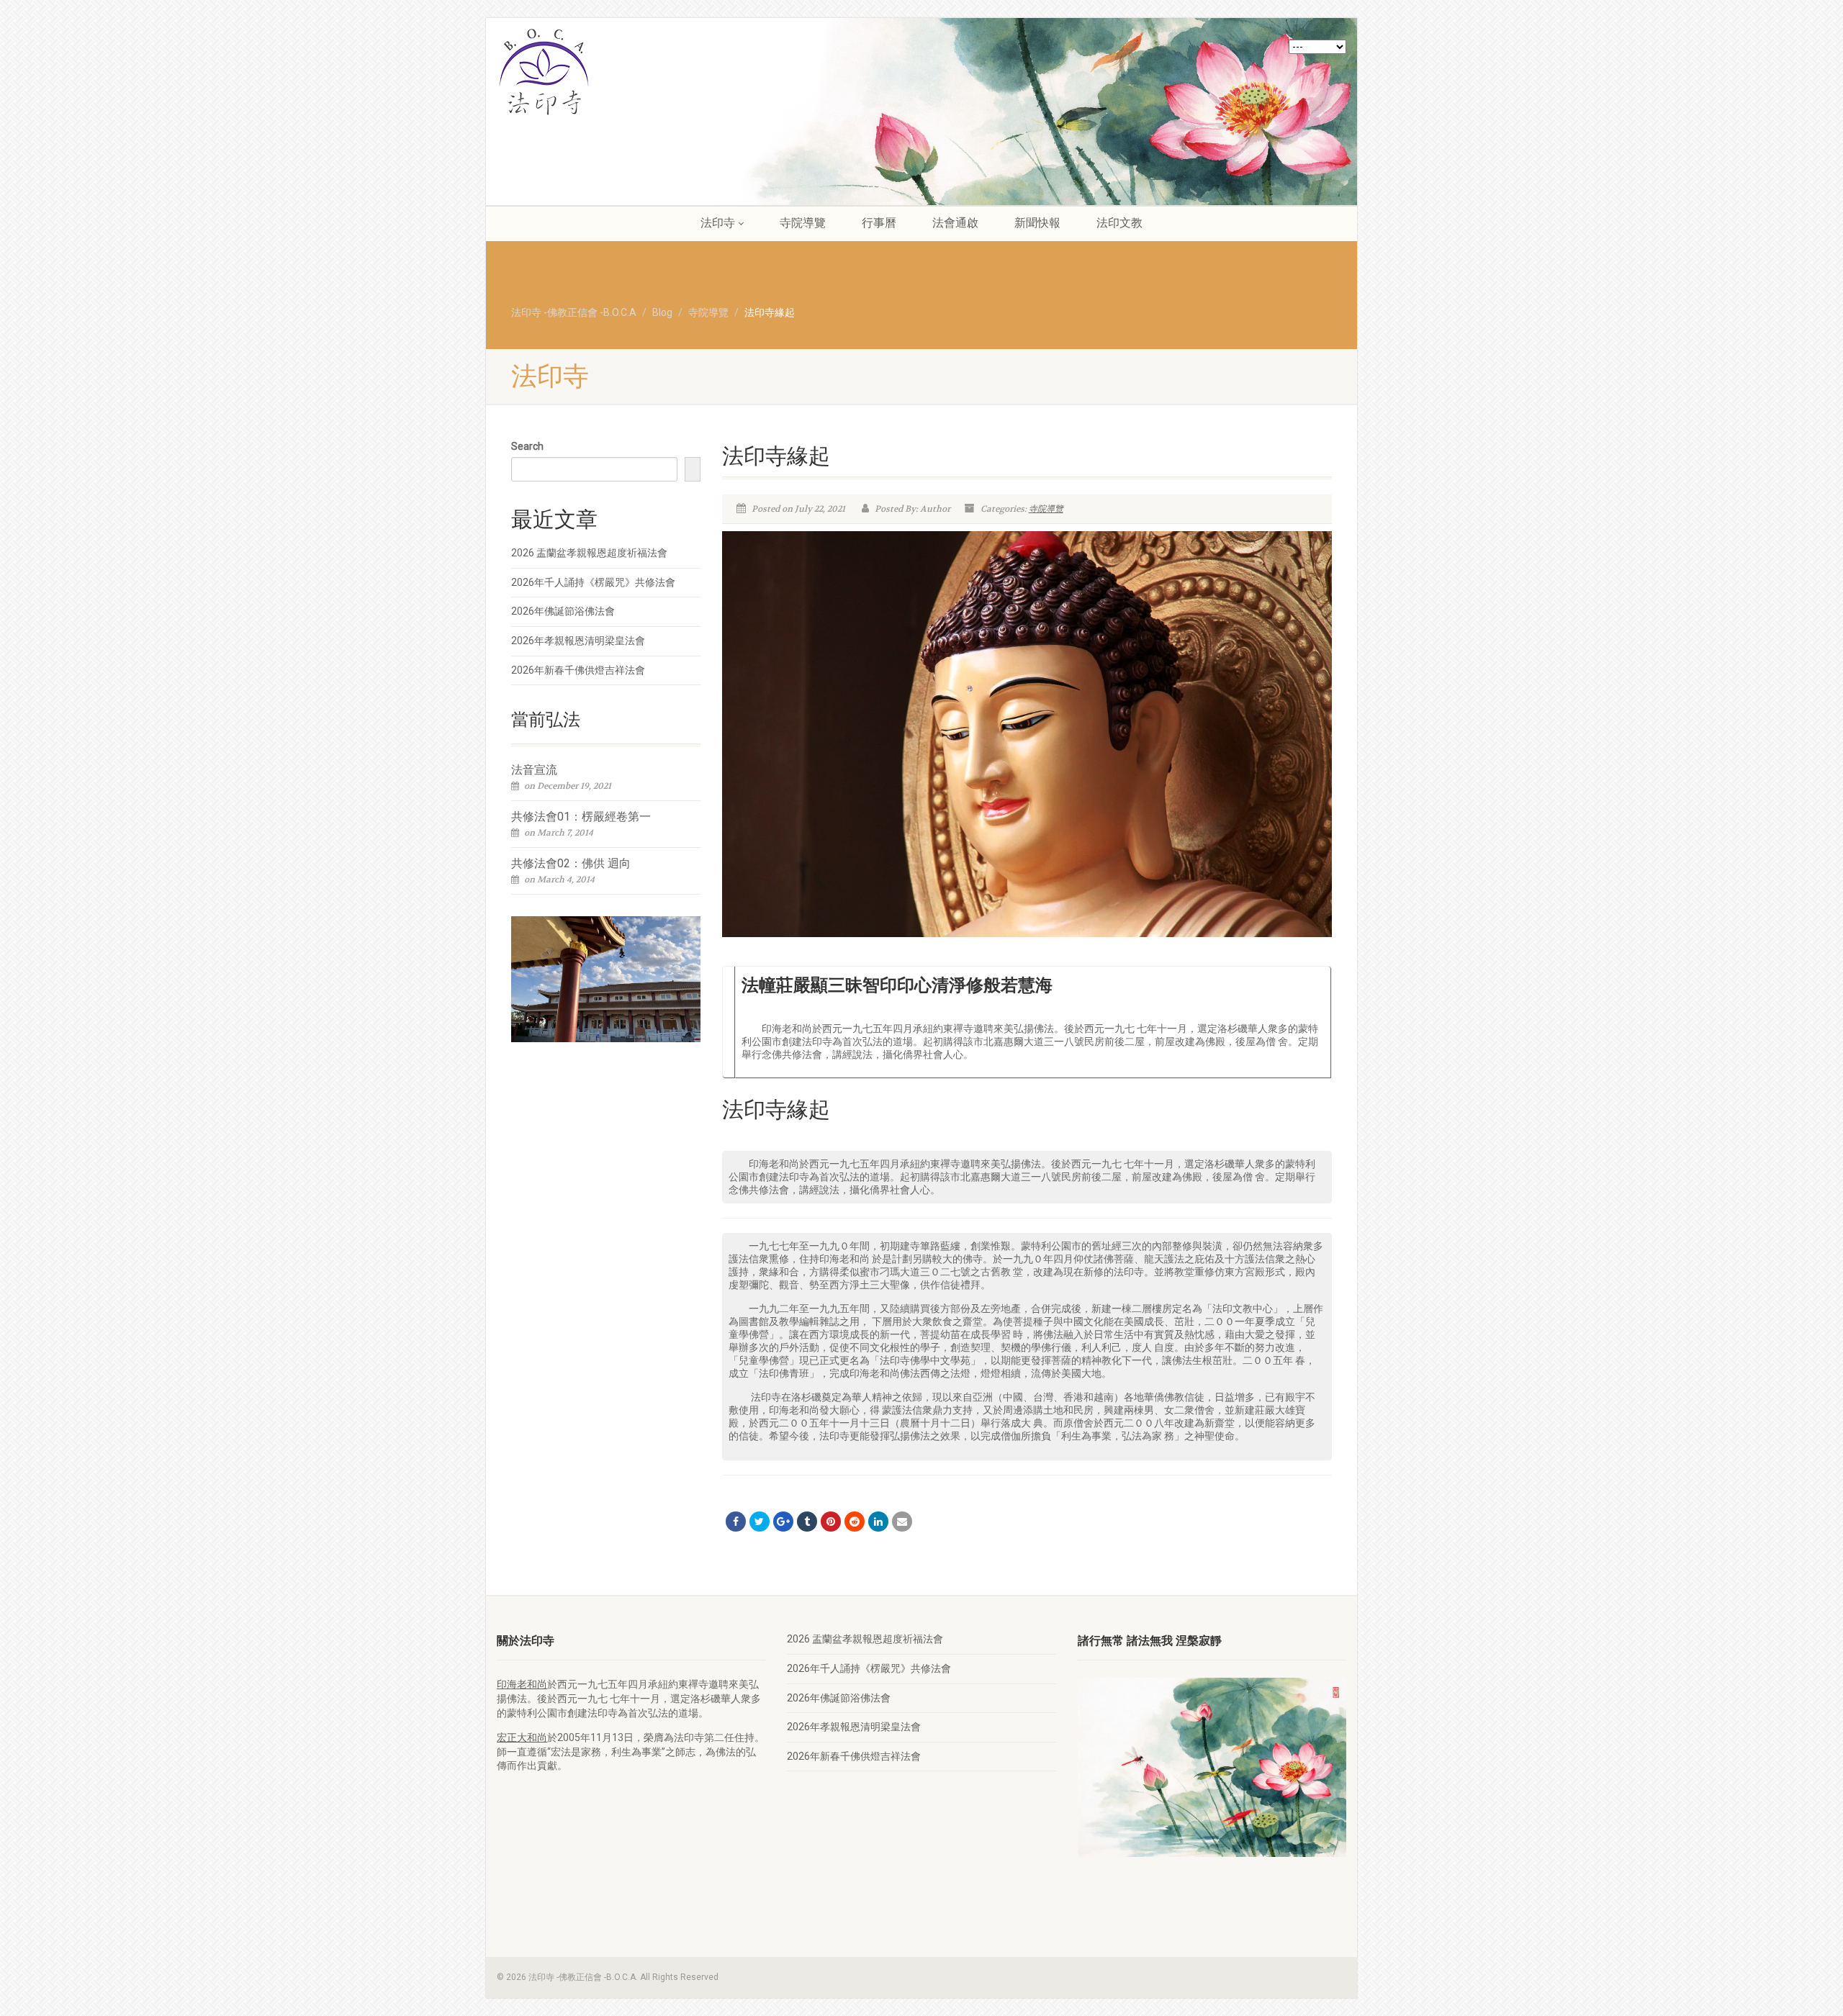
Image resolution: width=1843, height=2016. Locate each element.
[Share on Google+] (783, 1522)
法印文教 (1119, 223)
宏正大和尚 (522, 1737)
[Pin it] (831, 1522)
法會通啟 (955, 223)
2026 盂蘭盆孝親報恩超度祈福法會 (589, 553)
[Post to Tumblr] (807, 1522)
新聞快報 (1037, 223)
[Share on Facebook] (736, 1522)
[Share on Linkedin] (878, 1522)
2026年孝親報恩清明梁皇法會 (578, 641)
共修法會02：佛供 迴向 (571, 863)
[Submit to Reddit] (855, 1522)
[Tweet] (760, 1522)
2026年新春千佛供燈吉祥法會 (578, 670)
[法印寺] (631, 72)
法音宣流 (534, 770)
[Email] (902, 1522)
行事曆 (879, 223)
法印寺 (718, 223)
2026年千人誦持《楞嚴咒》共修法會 (593, 582)
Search (527, 446)
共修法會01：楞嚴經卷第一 (581, 817)
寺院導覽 (803, 223)
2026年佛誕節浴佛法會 (563, 611)
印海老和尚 (522, 1684)
